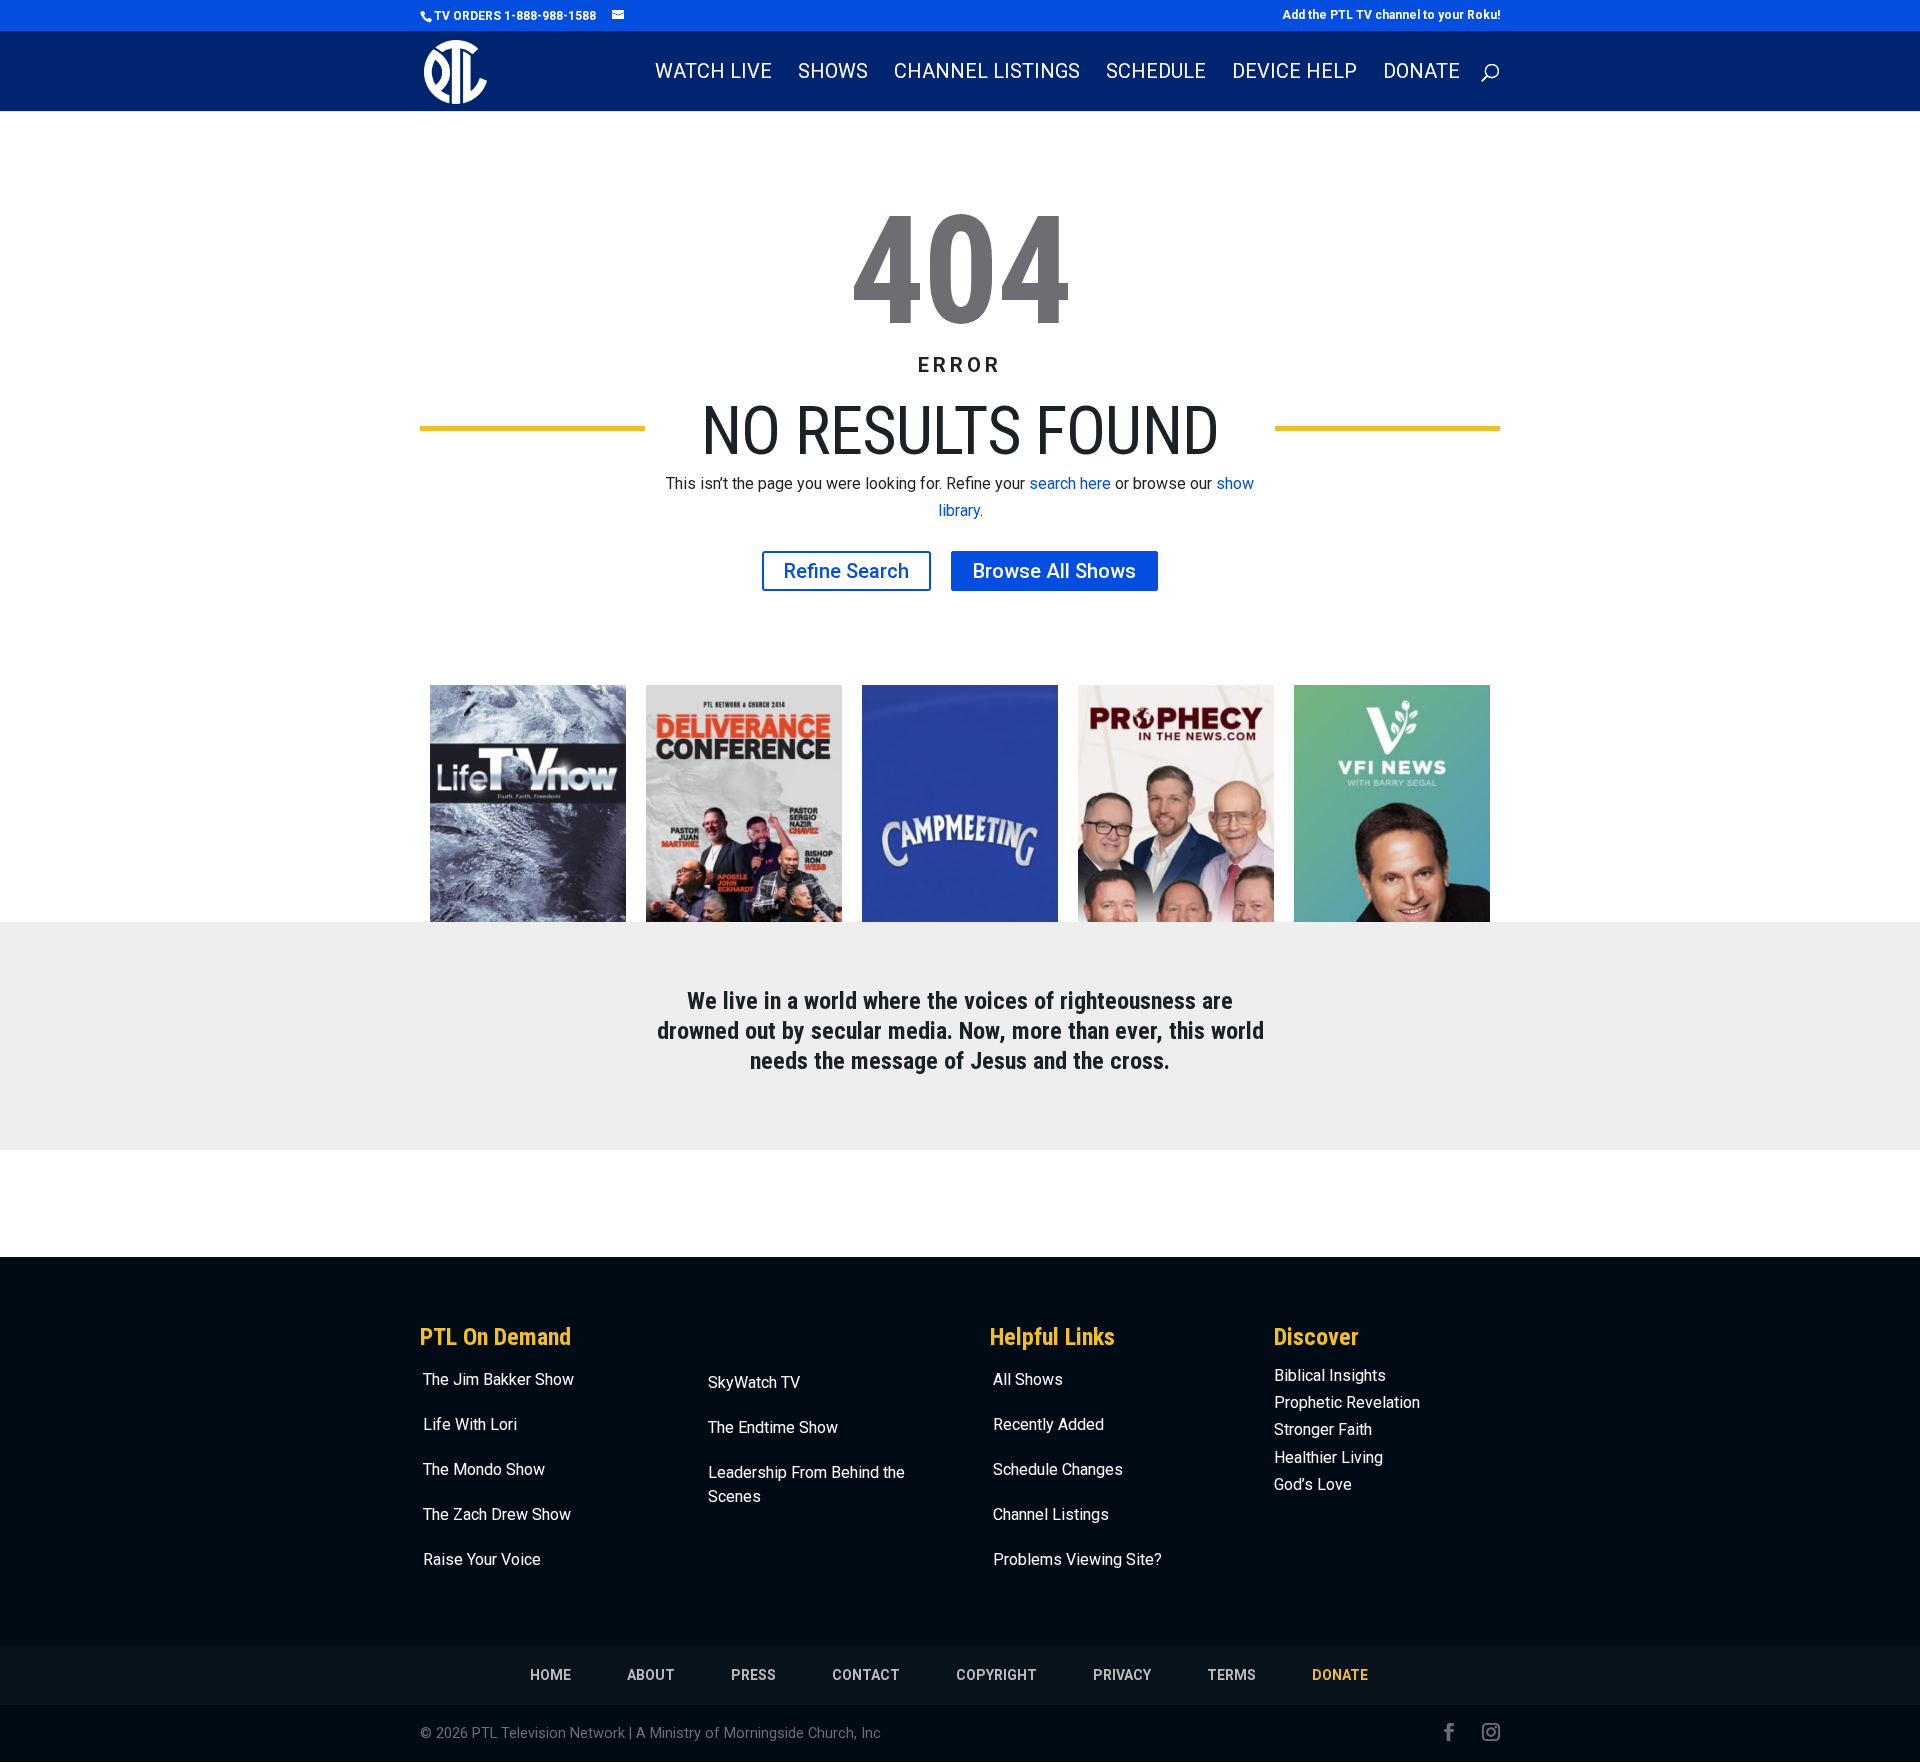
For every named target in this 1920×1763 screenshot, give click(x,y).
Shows (833, 73)
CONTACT (866, 1675)
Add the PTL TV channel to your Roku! (1391, 15)
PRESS (753, 1675)
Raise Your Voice (482, 1559)
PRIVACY (1122, 1675)
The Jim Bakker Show (498, 1379)
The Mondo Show (484, 1469)
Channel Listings (987, 73)
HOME (550, 1675)
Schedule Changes (1058, 1469)
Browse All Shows (1054, 571)
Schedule (1156, 73)
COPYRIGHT (996, 1675)
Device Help (1294, 73)
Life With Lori (470, 1424)
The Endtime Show (773, 1427)
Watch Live (713, 73)
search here (1070, 483)
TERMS (1231, 1675)
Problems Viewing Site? (1077, 1559)
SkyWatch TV (754, 1382)
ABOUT (651, 1675)
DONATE (1340, 1675)
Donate (1421, 73)
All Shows (1028, 1379)
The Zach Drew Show (497, 1514)
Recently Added (1048, 1424)
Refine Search (846, 571)
